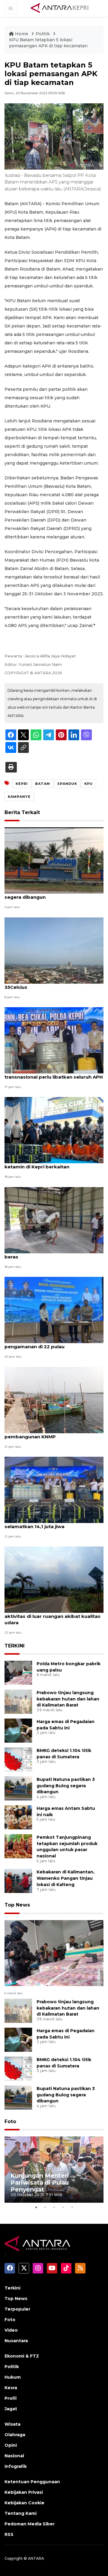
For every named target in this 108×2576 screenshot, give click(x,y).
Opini (11, 2445)
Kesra (11, 2388)
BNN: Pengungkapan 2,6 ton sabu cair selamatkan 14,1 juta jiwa (50, 1523)
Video (11, 2330)
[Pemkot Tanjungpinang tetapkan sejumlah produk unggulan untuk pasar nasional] (18, 1846)
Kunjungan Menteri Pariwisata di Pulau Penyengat (40, 2183)
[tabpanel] (54, 2170)
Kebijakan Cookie (24, 2503)
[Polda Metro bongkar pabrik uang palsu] (18, 1672)
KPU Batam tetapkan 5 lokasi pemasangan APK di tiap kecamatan (48, 43)
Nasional (14, 2456)
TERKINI (15, 1646)
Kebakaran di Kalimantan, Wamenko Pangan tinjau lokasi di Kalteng (66, 1878)
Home (22, 34)
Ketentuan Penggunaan (32, 2482)
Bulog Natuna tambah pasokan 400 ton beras (53, 1254)
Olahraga (15, 2435)
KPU (88, 784)
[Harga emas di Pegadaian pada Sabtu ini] (18, 1730)
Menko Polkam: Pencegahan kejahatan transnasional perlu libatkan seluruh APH (54, 1074)
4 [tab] (63, 2207)
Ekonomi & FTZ (22, 2356)
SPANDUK (67, 784)
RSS (9, 2534)
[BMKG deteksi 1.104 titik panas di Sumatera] (18, 1759)
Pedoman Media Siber (30, 2524)
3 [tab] (54, 2207)
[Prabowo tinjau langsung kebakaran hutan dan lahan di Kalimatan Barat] (18, 1701)
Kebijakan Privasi (24, 2492)
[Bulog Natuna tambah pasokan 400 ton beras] (54, 1220)
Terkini (12, 2288)
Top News (17, 1905)
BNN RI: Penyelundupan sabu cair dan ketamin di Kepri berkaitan (50, 1164)
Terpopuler (17, 2309)
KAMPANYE (19, 797)
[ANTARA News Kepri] (60, 8)
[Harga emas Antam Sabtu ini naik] (18, 1817)
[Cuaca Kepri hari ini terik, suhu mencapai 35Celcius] (54, 950)
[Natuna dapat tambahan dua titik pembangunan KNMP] (54, 1400)
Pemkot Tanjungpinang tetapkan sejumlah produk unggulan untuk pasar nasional (67, 1847)
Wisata (12, 2424)
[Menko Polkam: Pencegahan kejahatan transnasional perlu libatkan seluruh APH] (54, 1040)
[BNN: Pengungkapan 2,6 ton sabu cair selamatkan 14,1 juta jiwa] (54, 1489)
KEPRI (22, 784)
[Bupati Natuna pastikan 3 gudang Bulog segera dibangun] (54, 860)
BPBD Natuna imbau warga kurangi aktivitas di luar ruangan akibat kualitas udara (52, 1616)
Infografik (16, 2466)
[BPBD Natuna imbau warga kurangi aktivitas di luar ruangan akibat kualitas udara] (54, 1579)
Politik (43, 34)
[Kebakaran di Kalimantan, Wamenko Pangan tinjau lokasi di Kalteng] (18, 1881)
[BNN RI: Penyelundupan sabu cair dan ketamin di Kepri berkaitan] (54, 1130)
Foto (10, 2122)
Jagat (11, 2409)
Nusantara (16, 2341)
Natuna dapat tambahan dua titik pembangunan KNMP (45, 1434)
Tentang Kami (21, 2513)
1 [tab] (36, 2207)
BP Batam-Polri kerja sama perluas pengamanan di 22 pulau (47, 1343)
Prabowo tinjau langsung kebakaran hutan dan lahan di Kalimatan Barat (68, 1699)
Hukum (13, 2377)
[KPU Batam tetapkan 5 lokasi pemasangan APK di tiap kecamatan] (54, 1953)
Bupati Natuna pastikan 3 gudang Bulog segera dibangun (53, 894)
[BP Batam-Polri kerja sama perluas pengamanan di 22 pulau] (54, 1310)
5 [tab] (72, 2207)
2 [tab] (45, 2207)
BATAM (43, 784)
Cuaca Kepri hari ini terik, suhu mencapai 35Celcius (54, 984)
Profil (10, 2398)
